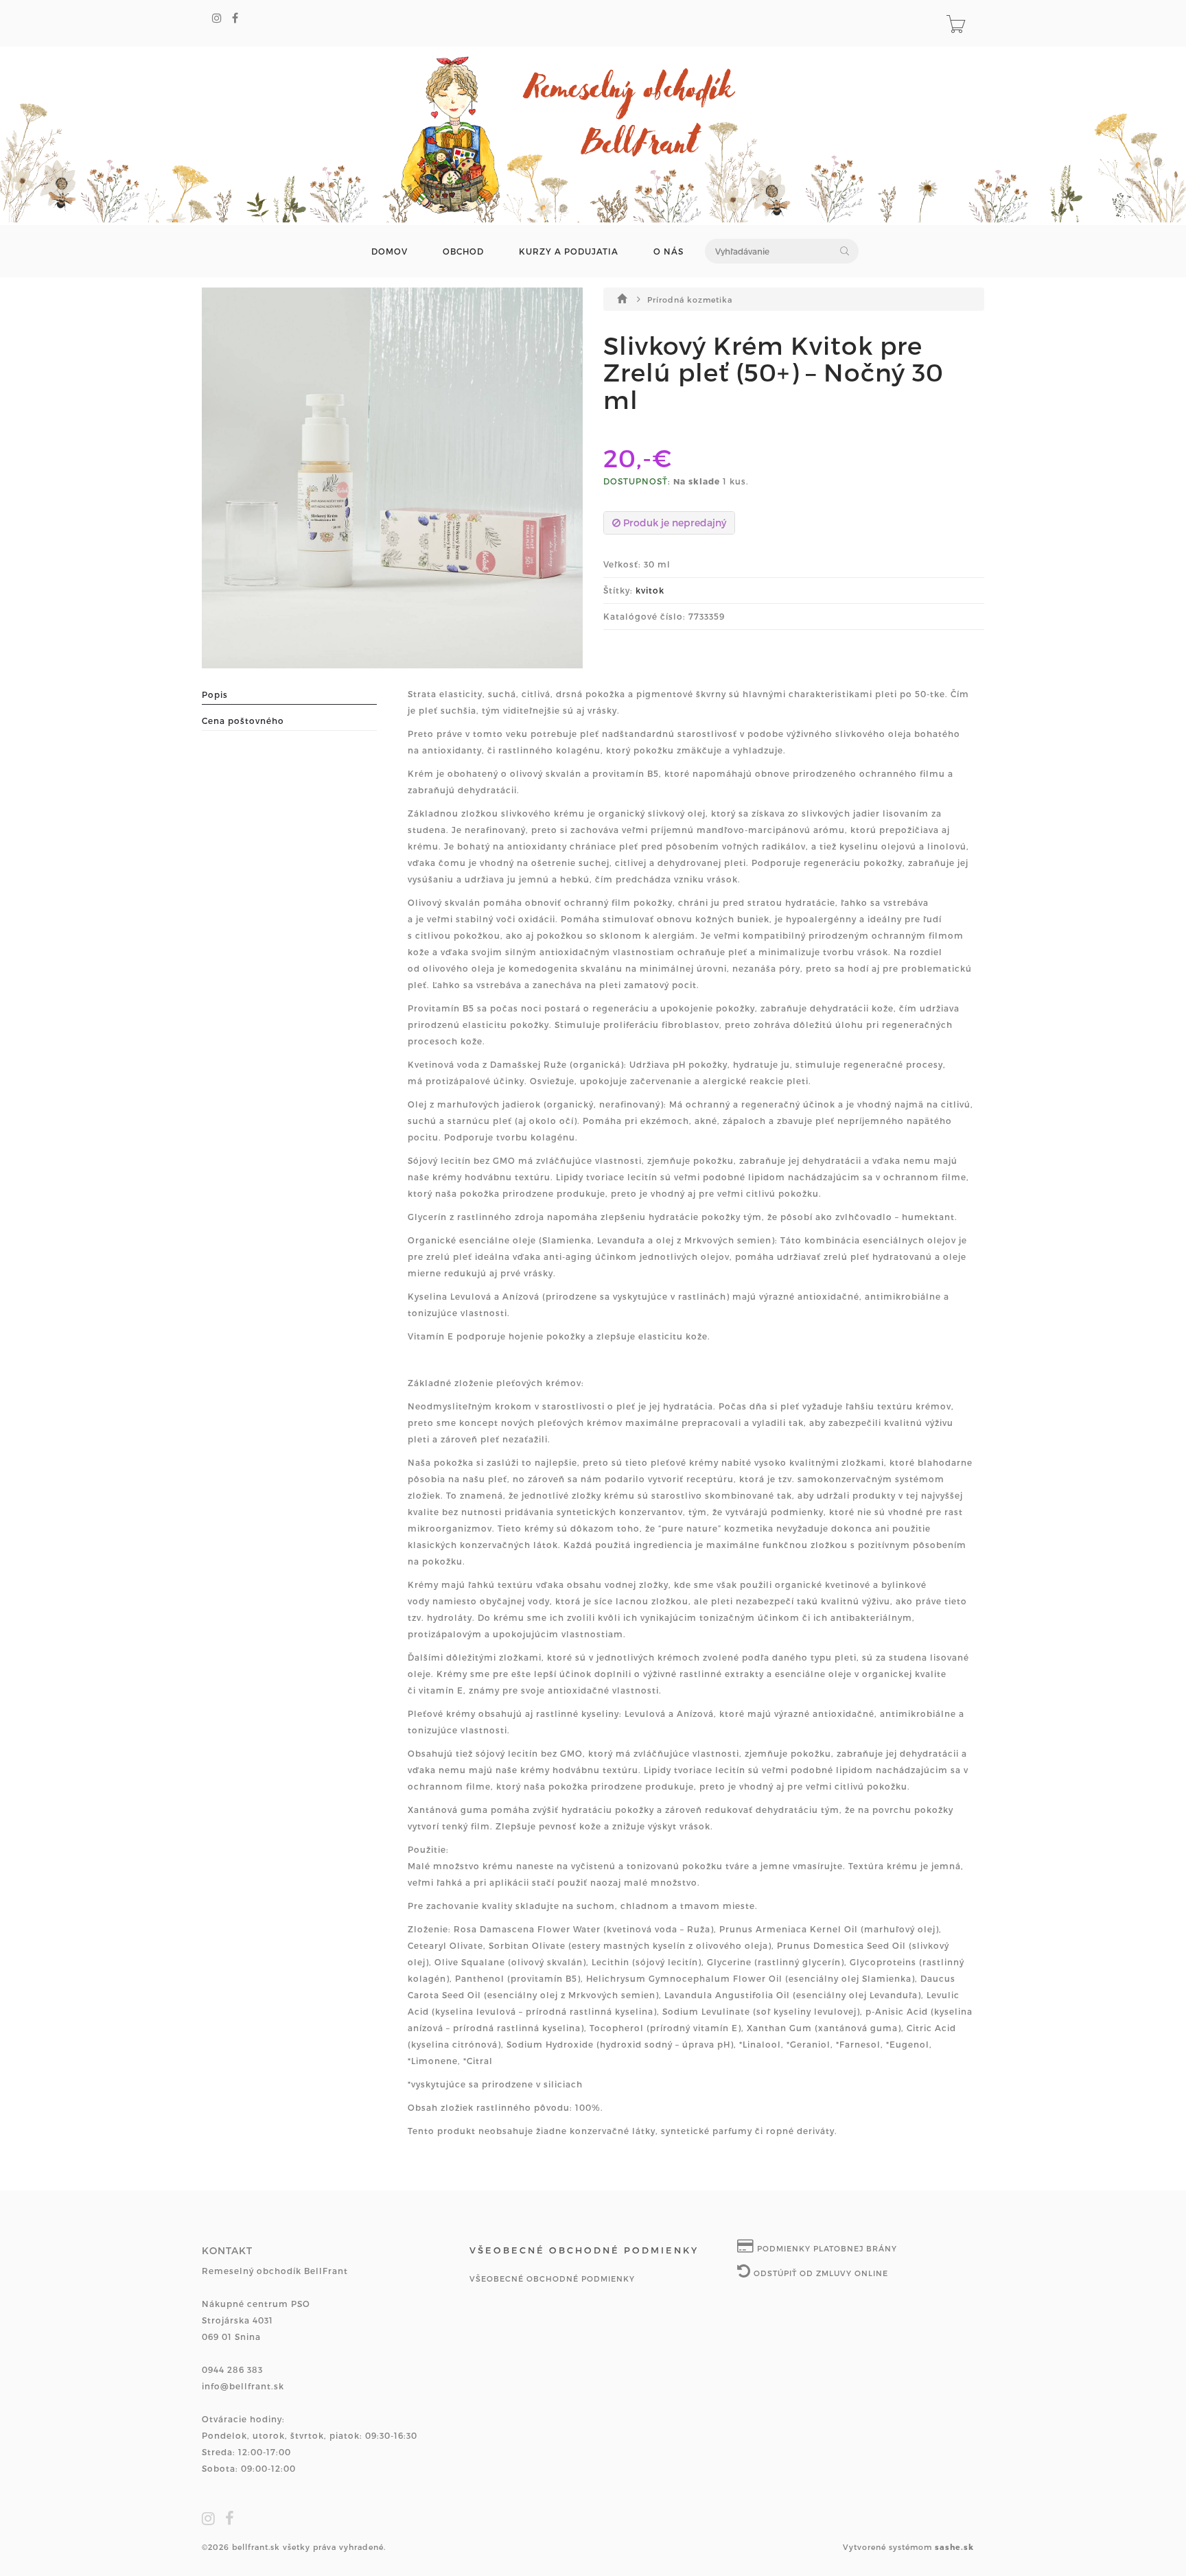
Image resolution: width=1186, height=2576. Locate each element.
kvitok (650, 590)
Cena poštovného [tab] (243, 721)
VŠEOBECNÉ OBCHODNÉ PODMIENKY (552, 2279)
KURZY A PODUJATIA (569, 251)
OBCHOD (463, 251)
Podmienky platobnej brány (826, 2248)
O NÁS (668, 251)
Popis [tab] (215, 694)
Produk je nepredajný (673, 523)
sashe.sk (954, 2547)
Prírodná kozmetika (690, 300)
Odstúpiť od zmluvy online (819, 2273)
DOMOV (389, 251)
